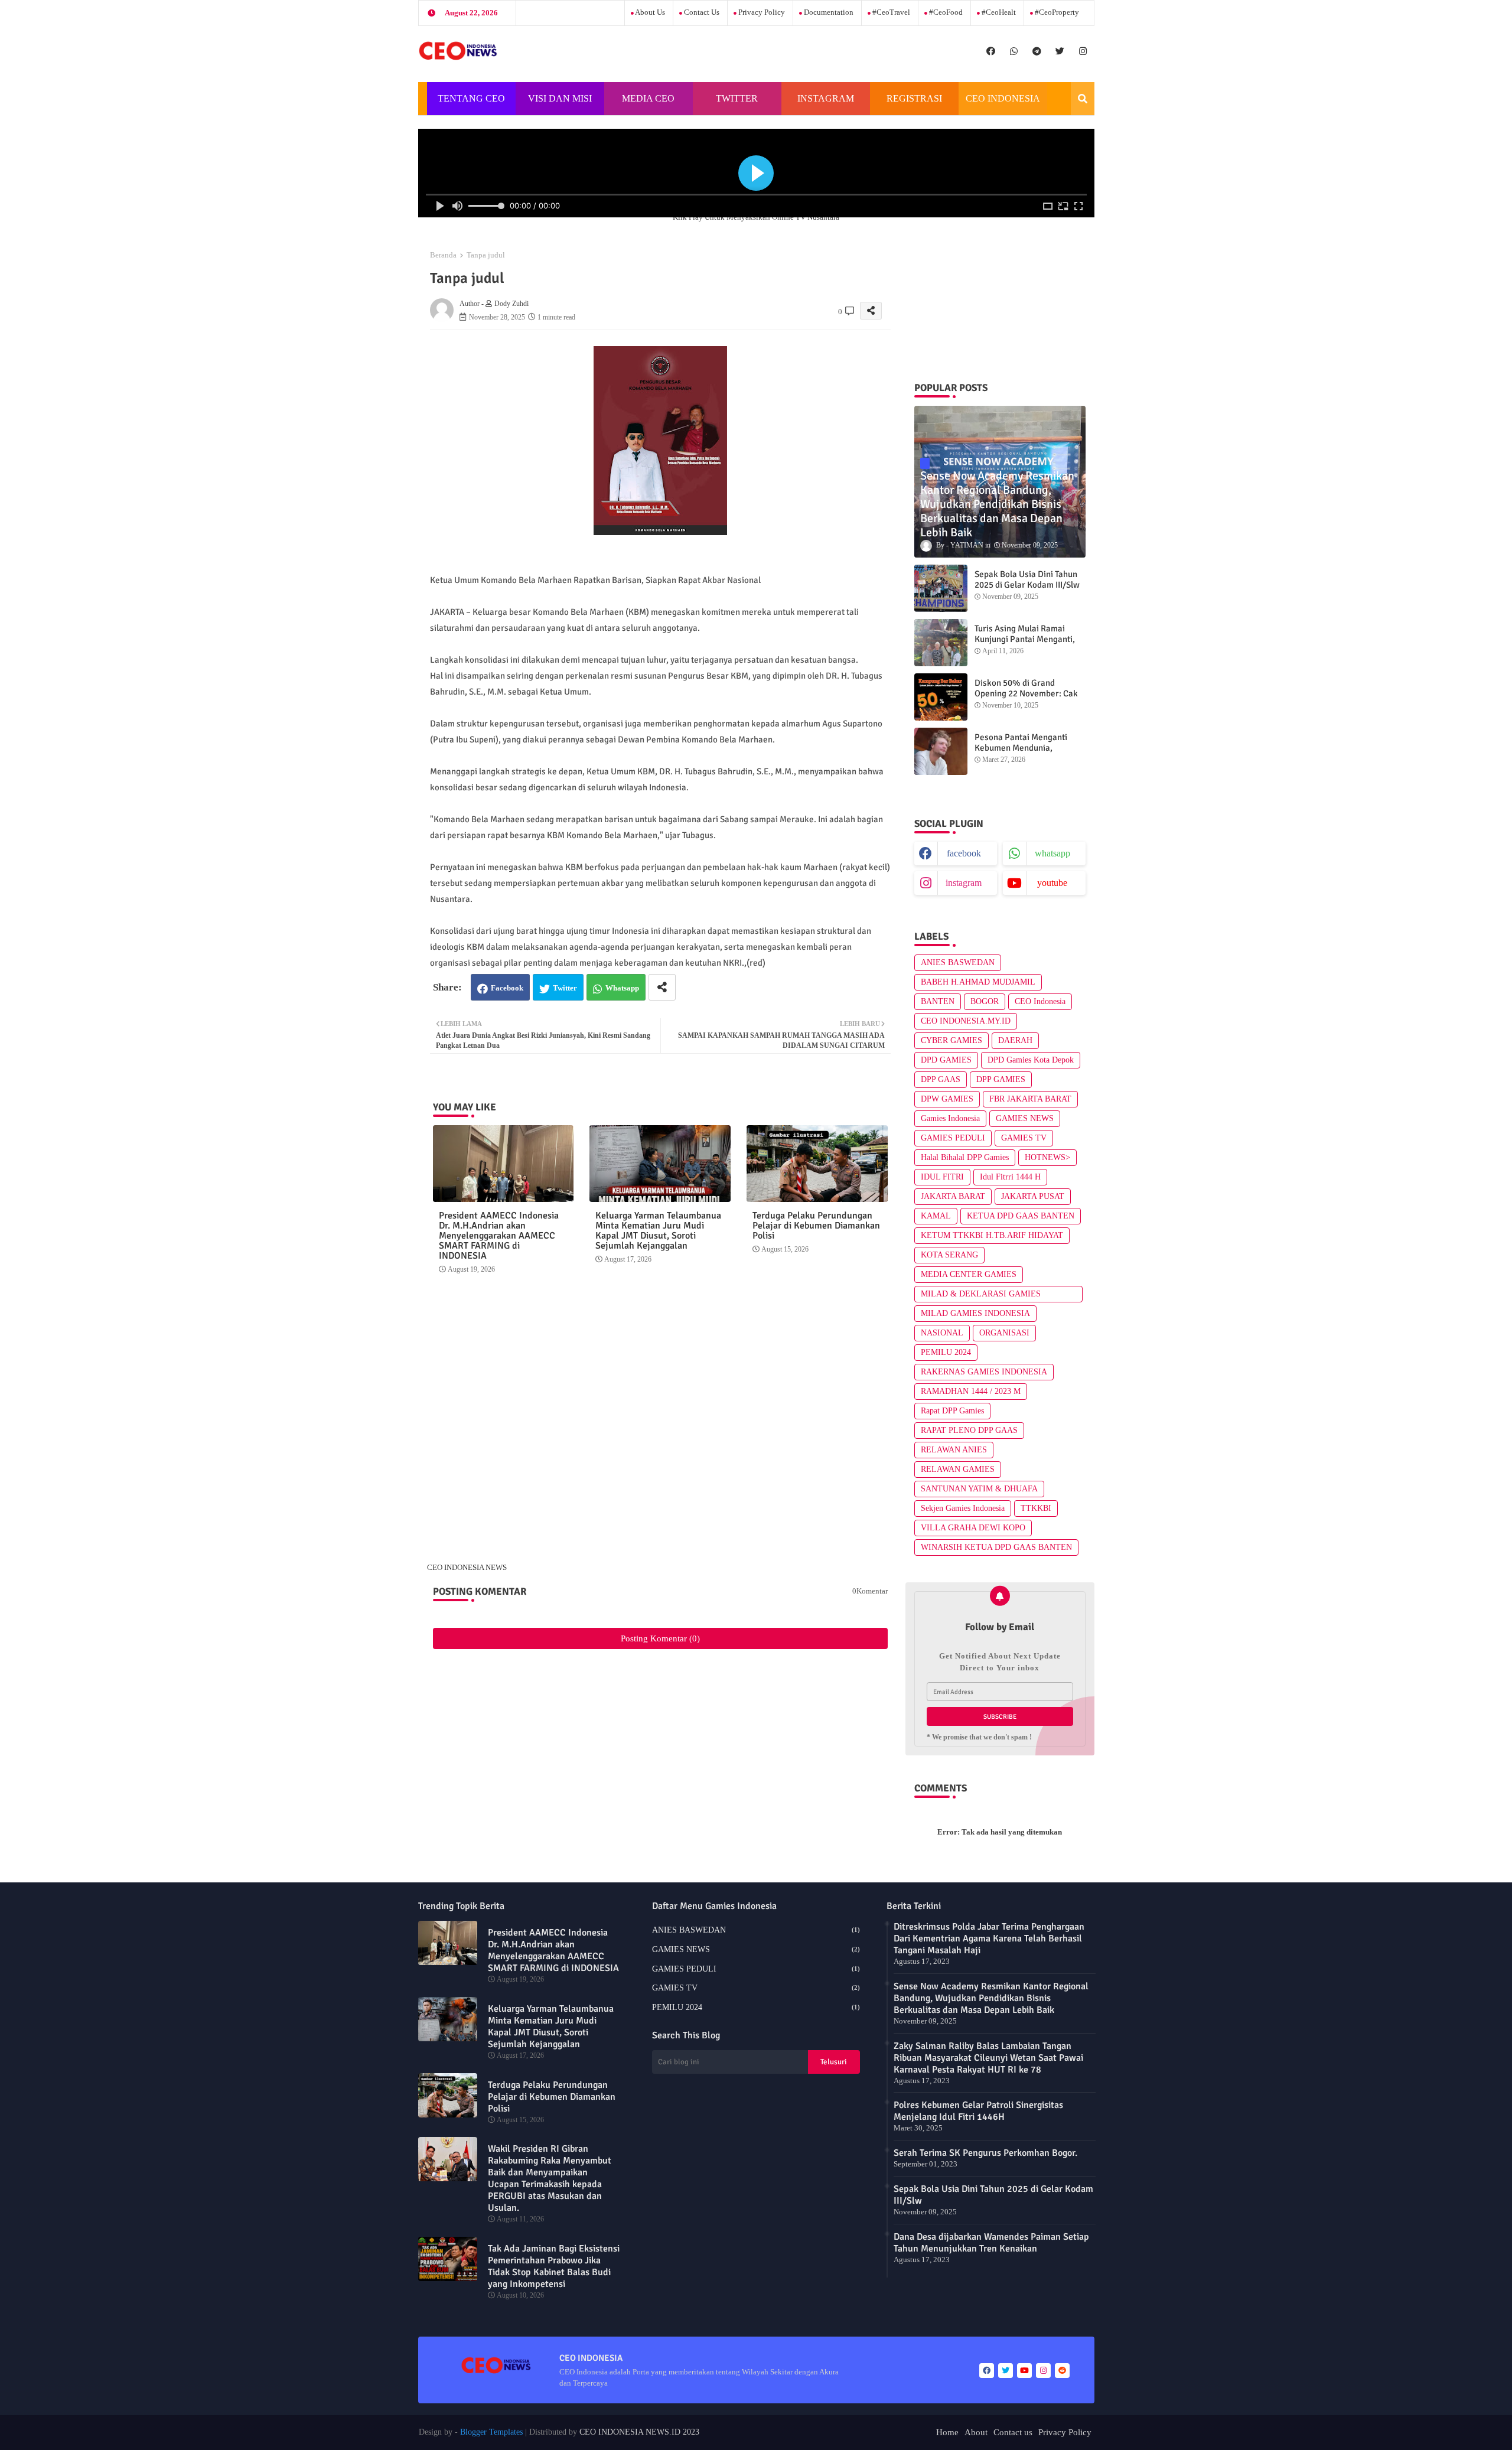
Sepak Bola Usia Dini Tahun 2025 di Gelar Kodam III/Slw (1027, 579)
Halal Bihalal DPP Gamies (965, 1157)
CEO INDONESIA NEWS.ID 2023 (639, 2432)
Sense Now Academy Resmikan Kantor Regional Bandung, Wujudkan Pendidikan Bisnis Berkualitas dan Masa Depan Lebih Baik (991, 1998)
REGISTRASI (914, 98)
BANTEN (938, 1001)
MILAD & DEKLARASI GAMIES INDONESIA (981, 1296)
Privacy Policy (761, 12)
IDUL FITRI (942, 1177)
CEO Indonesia (1040, 1001)
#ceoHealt (998, 12)
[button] (1083, 99)
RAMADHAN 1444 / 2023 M (971, 1391)
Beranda (443, 255)
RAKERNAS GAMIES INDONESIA (984, 1372)
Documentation (828, 12)
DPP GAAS (941, 1079)
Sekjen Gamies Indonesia (963, 1508)
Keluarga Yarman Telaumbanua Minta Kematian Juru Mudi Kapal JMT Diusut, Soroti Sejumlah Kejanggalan (658, 1231)
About (976, 2432)
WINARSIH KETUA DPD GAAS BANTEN (996, 1547)
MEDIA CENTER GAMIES (969, 1274)
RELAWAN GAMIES (958, 1469)
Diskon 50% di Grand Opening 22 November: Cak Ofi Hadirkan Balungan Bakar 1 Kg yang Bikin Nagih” (1030, 699)
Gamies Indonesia (950, 1118)
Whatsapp (622, 988)
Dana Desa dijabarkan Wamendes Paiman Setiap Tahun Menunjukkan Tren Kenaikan (991, 2243)
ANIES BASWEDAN (958, 962)
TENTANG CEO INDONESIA (471, 104)
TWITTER (737, 98)
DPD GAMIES (946, 1060)
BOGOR (985, 1001)
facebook (964, 853)
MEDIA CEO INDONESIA (647, 104)
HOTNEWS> (1047, 1157)
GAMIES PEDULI (953, 1138)
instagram (964, 883)
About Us (649, 12)
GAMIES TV (1024, 1138)
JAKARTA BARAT (953, 1196)
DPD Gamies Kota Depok (1031, 1060)
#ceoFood (945, 12)
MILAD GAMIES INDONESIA (975, 1313)
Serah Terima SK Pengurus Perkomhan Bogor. (985, 2153)
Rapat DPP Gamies (952, 1411)
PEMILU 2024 (946, 1352)
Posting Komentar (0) (660, 1638)
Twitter (565, 988)
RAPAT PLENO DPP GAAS (969, 1430)
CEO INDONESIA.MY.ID (966, 1021)
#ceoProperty (1056, 12)
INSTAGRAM (826, 98)
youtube (1052, 883)
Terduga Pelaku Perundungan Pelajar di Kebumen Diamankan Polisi (816, 1226)
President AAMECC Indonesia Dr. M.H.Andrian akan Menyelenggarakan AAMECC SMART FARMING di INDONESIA (499, 1236)
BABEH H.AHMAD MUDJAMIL (978, 982)
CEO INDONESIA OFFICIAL (1003, 104)
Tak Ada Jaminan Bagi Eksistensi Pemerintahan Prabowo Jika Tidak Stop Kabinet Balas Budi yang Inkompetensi (554, 2266)
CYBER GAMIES (951, 1040)
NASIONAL (942, 1333)
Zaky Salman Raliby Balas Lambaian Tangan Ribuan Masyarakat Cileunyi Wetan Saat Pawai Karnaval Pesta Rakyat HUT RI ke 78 (988, 2058)
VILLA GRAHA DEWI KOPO (973, 1528)
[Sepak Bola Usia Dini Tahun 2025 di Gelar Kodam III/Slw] (941, 588)
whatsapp (1052, 853)
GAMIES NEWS (1025, 1118)
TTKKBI (1036, 1508)
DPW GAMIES (947, 1099)
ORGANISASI (1004, 1333)
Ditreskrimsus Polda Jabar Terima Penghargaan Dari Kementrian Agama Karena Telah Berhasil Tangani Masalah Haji (989, 1939)
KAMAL (936, 1216)
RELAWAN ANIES (954, 1450)
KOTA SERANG (949, 1255)
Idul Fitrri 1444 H (1010, 1177)
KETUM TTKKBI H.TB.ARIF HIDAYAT (992, 1235)
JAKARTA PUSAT (1033, 1196)
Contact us (701, 12)
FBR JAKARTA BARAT (1030, 1099)
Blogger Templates (491, 2432)
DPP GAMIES (1001, 1079)
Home (947, 2432)
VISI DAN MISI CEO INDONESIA (560, 104)
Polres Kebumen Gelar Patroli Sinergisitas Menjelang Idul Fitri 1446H (978, 2111)
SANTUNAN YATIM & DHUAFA (979, 1489)
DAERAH (1015, 1040)
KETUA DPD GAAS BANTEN (1021, 1216)
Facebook (507, 988)
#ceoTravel (890, 12)
